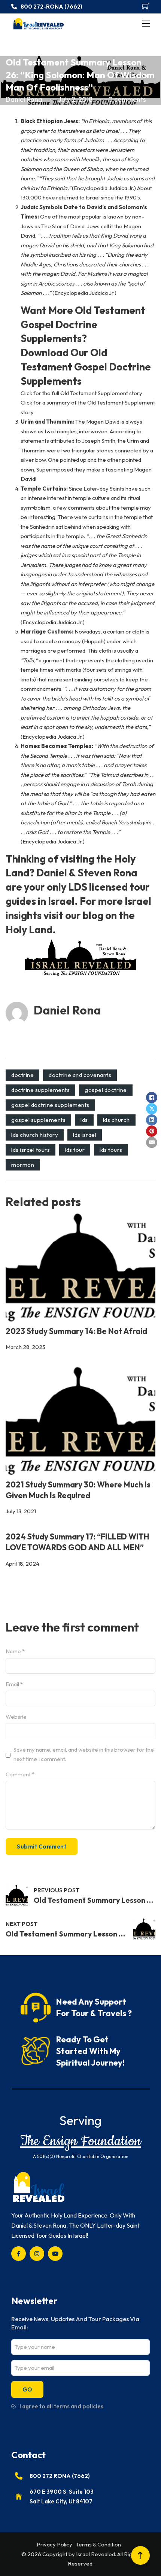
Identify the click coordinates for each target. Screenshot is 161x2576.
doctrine (22, 1075)
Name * (15, 1651)
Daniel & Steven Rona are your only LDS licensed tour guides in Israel (78, 887)
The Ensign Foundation (81, 2141)
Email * (14, 1684)
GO (27, 2389)
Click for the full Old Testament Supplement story (81, 393)
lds (84, 1120)
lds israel (85, 1135)
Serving (80, 2120)
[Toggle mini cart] (146, 6)
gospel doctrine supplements (50, 1105)
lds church (116, 1120)
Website (16, 1717)
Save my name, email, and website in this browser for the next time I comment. (84, 1754)
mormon (23, 1165)
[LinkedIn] (152, 1120)
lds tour (75, 1150)
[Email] (152, 1142)
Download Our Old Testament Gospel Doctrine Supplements (86, 367)
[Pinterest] (152, 1131)
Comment (20, 1774)
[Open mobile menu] (146, 24)
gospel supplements (38, 1120)
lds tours (111, 1150)
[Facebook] (152, 1098)
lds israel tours (31, 1150)
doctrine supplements (40, 1090)
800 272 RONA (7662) (60, 2476)
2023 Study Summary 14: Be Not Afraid (76, 1331)
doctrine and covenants (80, 1075)
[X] (152, 1109)
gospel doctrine (106, 1090)
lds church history (35, 1135)
